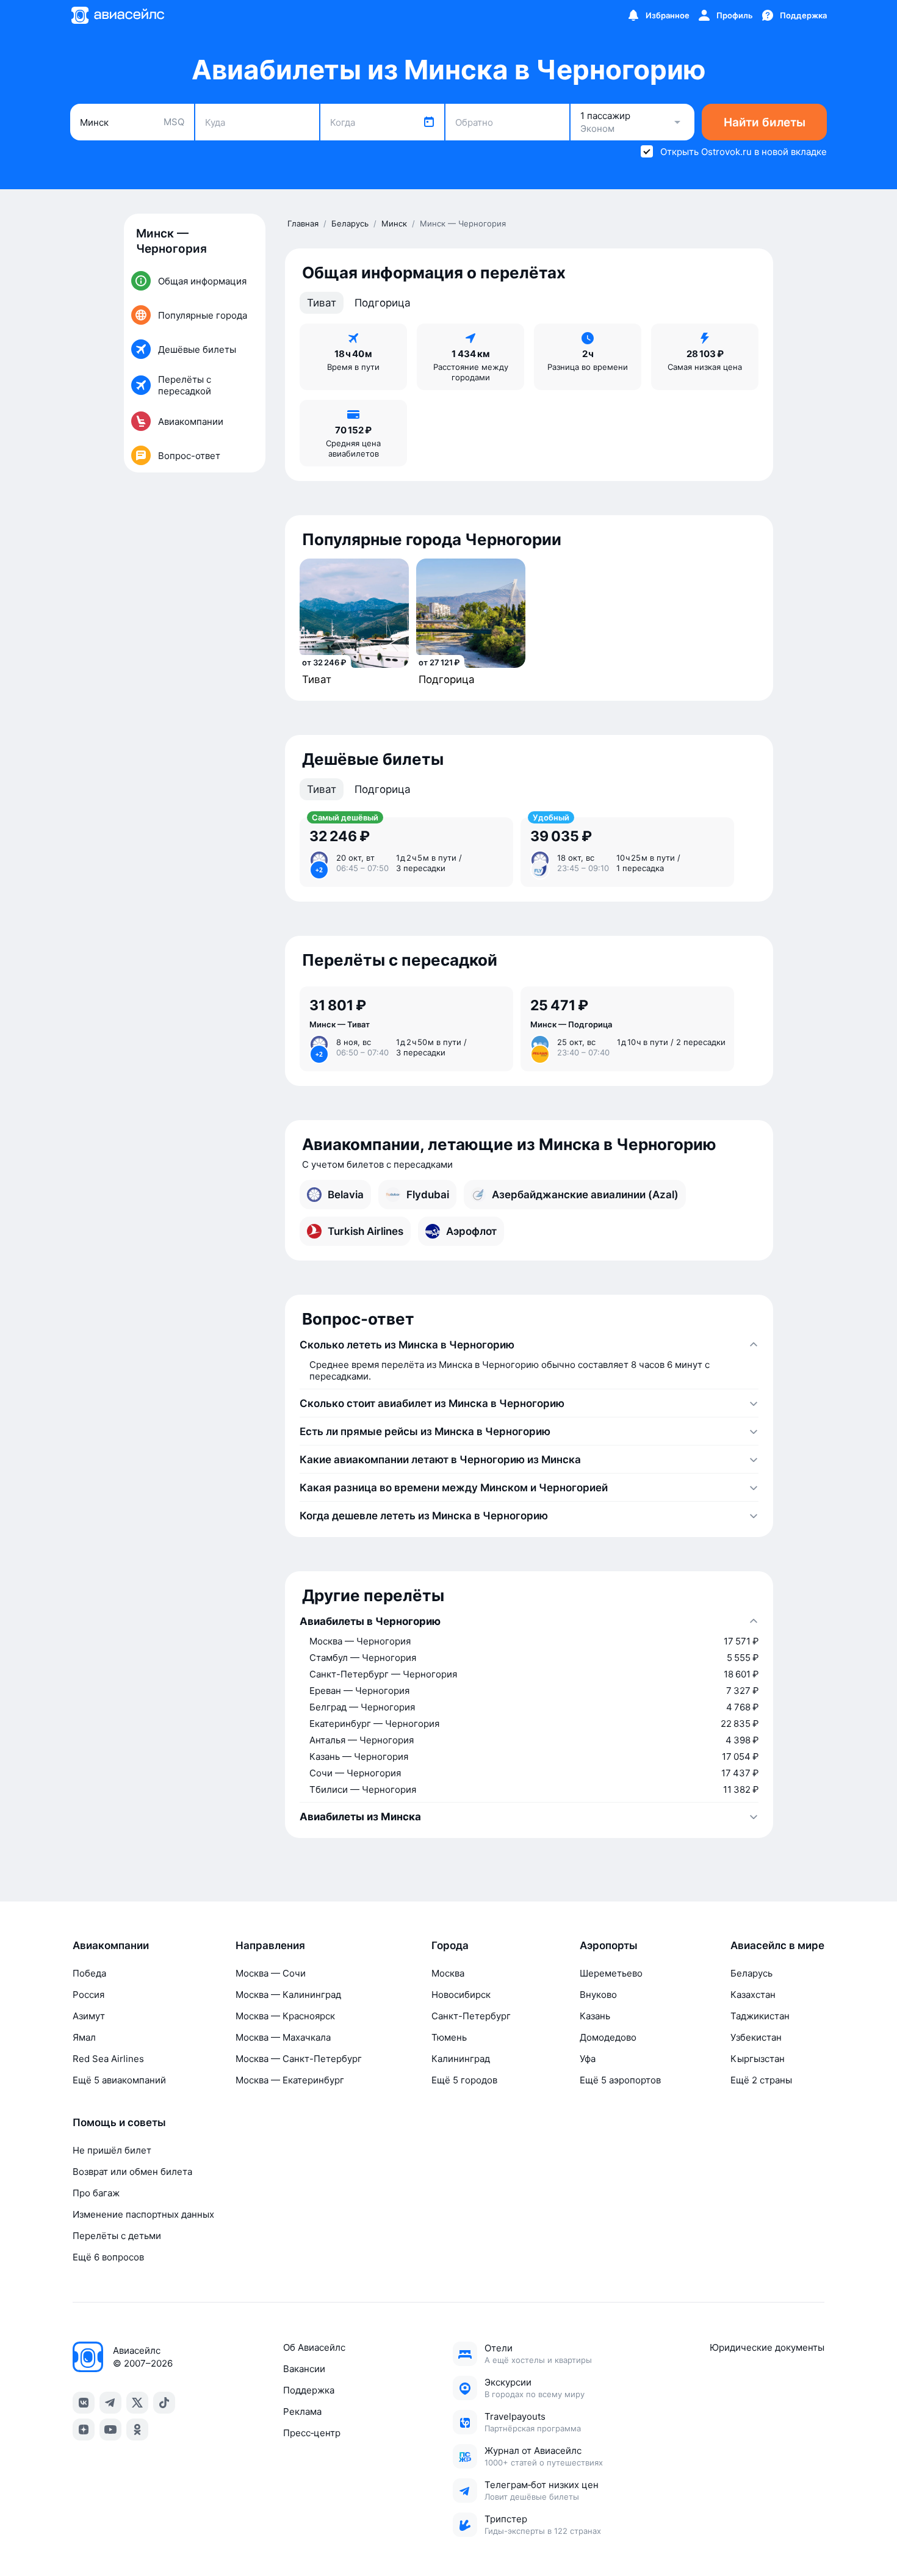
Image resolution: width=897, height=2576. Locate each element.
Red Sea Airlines (108, 2059)
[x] (137, 2403)
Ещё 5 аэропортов (620, 2080)
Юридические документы (767, 2347)
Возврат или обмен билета (132, 2172)
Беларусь (751, 1973)
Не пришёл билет (112, 2150)
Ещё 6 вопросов (108, 2257)
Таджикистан (760, 2016)
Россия (88, 1995)
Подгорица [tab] (383, 303)
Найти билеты (765, 122)
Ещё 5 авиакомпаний (119, 2080)
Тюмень (449, 2037)
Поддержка (309, 2390)
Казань (595, 2016)
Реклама (302, 2411)
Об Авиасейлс (314, 2347)
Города (450, 1945)
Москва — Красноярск (285, 2016)
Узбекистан (756, 2037)
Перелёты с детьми (117, 2236)
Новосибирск (461, 1995)
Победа (89, 1973)
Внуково (598, 1995)
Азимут (89, 2016)
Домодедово (608, 2037)
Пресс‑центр (312, 2433)
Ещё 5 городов (464, 2080)
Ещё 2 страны (761, 2080)
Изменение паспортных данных (143, 2214)
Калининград (461, 2059)
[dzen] (84, 2429)
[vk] (84, 2403)
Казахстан (753, 1995)
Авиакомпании (111, 1945)
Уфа (588, 2059)
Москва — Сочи (271, 1973)
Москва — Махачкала (283, 2037)
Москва (448, 1973)
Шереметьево (611, 1973)
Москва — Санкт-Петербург (299, 2059)
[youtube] (110, 2429)
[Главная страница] (117, 15)
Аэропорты (609, 1945)
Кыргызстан (758, 2059)
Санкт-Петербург (471, 2016)
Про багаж (96, 2193)
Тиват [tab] (322, 303)
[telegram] (110, 2403)
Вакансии (304, 2369)
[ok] (137, 2429)
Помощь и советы (119, 2122)
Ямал (84, 2037)
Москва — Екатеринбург (290, 2080)
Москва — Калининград (288, 1995)
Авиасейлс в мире (777, 1945)
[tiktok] (164, 2403)
